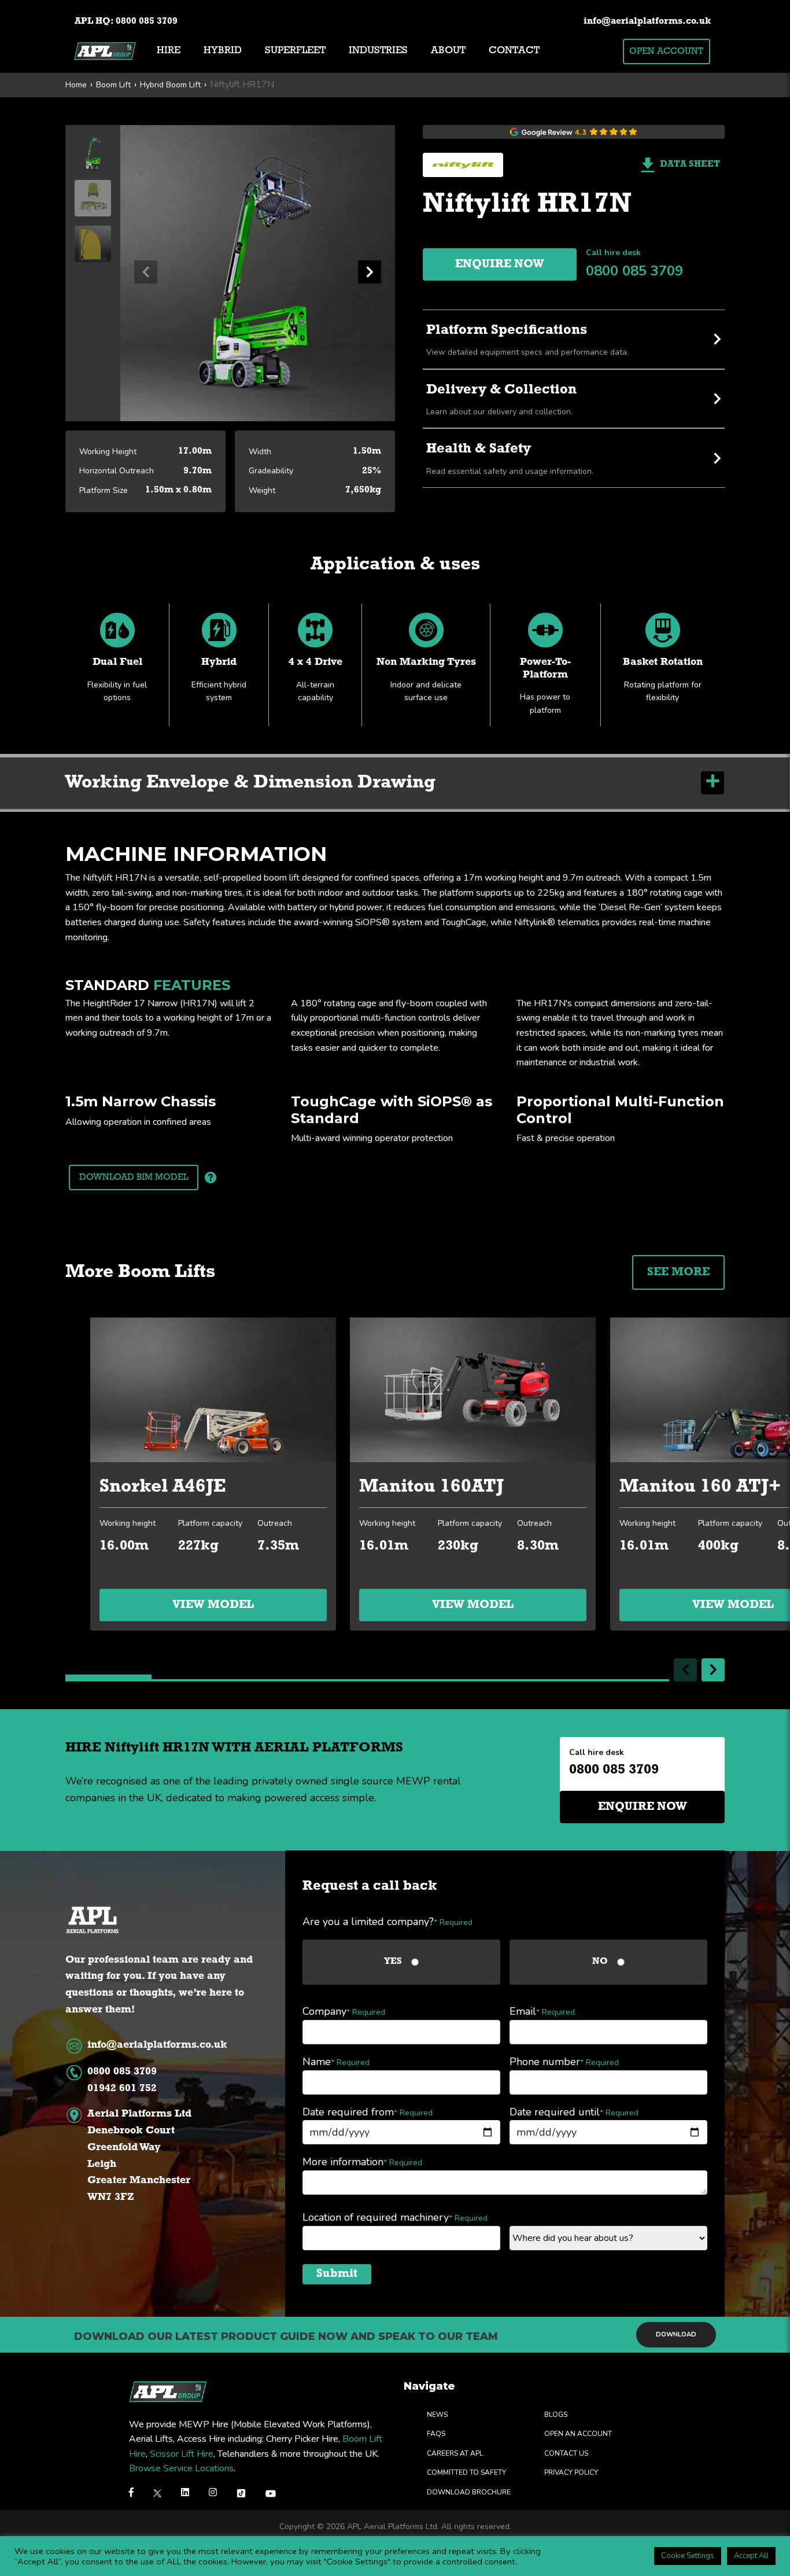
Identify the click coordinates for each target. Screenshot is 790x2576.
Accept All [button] (751, 2556)
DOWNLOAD (676, 2334)
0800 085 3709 (147, 21)
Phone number (564, 2062)
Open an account (578, 2434)
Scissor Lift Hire (182, 2454)
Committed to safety (466, 2472)
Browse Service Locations (181, 2468)
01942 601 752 (122, 2089)
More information (362, 2162)
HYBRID (223, 51)
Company (344, 2011)
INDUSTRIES (378, 51)
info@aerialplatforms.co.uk (647, 21)
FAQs (436, 2434)
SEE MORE (678, 1272)
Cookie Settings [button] (688, 2556)
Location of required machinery (395, 2217)
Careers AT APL (455, 2453)
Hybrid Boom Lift (170, 85)
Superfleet (295, 51)
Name (336, 2062)
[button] (370, 272)
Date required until (574, 2112)
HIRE (169, 51)
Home (76, 85)
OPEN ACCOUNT (666, 51)
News (437, 2415)
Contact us (566, 2453)
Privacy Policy (571, 2472)
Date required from (368, 2112)
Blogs (556, 2415)
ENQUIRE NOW (500, 264)
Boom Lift (113, 85)
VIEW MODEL (213, 1605)
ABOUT (448, 51)
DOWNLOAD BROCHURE (469, 2492)
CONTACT (514, 51)
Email (542, 2011)
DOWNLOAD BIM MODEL (134, 1177)
